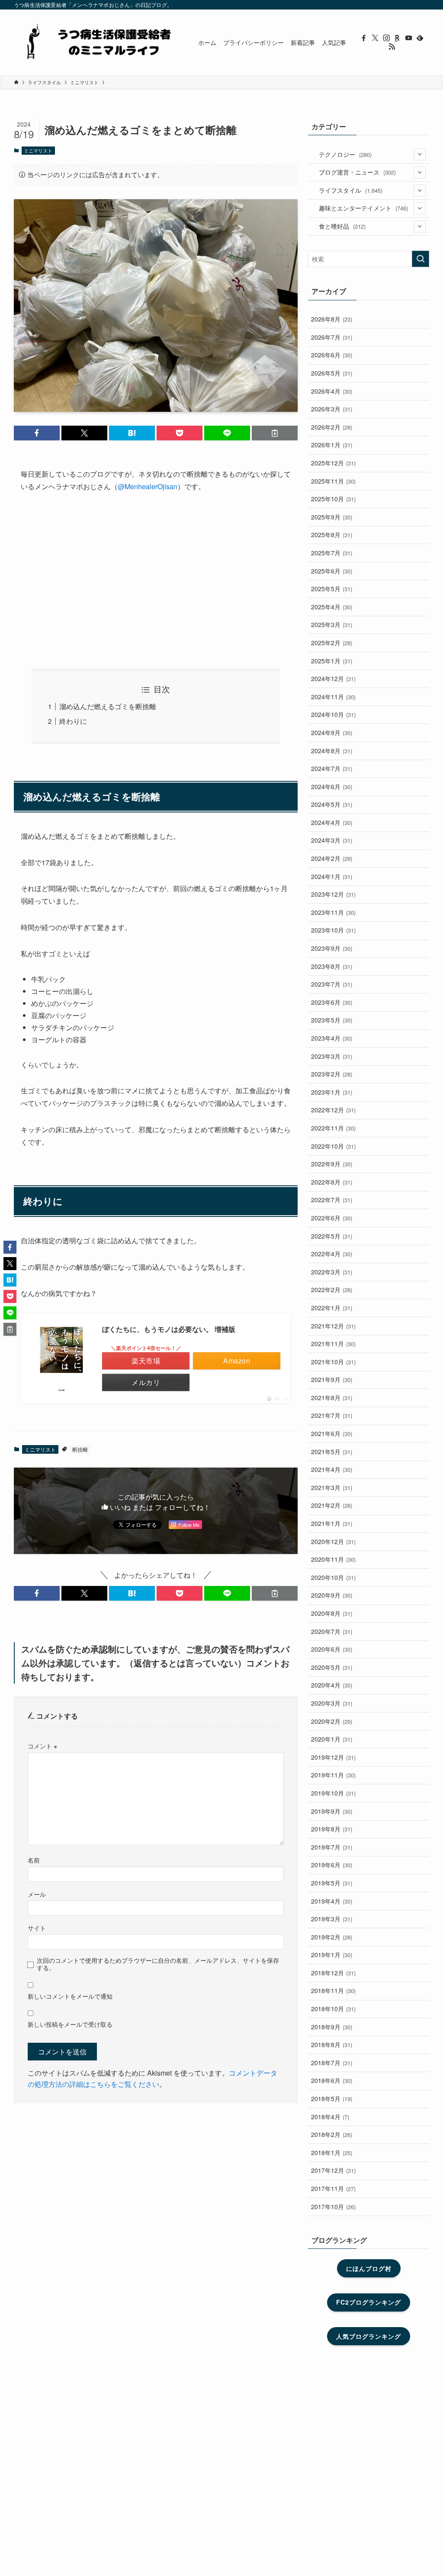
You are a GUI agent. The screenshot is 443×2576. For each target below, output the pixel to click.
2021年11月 (333, 1344)
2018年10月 (333, 2009)
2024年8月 (332, 751)
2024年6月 (332, 786)
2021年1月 (332, 1523)
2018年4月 (330, 2117)
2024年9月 (332, 732)
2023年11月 (333, 912)
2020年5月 (332, 1667)
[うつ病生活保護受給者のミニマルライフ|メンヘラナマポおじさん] (96, 42)
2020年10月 (333, 1577)
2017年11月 (333, 2188)
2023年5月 (332, 1020)
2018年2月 (332, 2134)
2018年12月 (333, 1973)
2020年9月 (332, 1595)
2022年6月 (332, 1218)
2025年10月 (333, 499)
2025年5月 (332, 589)
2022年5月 (332, 1236)
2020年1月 (332, 1739)
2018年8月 (332, 2044)
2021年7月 (332, 1415)
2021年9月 (332, 1379)
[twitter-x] (375, 38)
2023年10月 (333, 930)
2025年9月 (332, 517)
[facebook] (364, 38)
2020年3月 (332, 1703)
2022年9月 (332, 1164)
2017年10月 (333, 2207)
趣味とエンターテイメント (363, 208)
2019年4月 (332, 1901)
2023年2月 (332, 1074)
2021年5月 (332, 1452)
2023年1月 (332, 1092)
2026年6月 (332, 355)
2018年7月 (332, 2063)
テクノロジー (345, 154)
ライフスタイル (351, 190)
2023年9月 (332, 948)
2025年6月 (332, 571)
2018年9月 (332, 2027)
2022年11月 (333, 1128)
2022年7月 (332, 1200)
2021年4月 (332, 1469)
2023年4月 (332, 1038)
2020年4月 (332, 1685)
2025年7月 (332, 553)
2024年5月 (332, 804)
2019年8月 (332, 1829)
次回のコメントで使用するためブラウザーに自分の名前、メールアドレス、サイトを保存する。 (158, 1964)
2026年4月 (332, 391)
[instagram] (386, 38)
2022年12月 (333, 1110)
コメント (42, 1746)
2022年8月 (332, 1182)
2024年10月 (333, 714)
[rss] (392, 47)
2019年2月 (332, 1937)
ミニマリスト (38, 150)
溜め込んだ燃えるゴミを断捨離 (108, 706)
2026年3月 (332, 409)
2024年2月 (332, 858)
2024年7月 (332, 768)
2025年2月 (332, 643)
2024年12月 (333, 678)
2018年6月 (332, 2080)
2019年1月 (332, 1955)
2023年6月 (332, 1002)
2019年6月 (332, 1865)
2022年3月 (332, 1272)
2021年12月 (333, 1326)
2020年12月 (333, 1541)
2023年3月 (332, 1056)
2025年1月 (332, 661)
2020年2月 (332, 1721)
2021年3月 (332, 1487)
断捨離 (80, 1449)
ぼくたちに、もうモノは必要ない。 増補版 (169, 1329)
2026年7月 (332, 337)
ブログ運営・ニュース (357, 172)
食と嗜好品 (342, 226)
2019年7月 (332, 1847)
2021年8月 (332, 1398)
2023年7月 (332, 984)
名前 (34, 1860)
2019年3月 (332, 1919)
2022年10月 (333, 1146)
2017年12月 (333, 2170)
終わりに (73, 721)
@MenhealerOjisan (148, 486)
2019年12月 (333, 1757)
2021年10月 (333, 1362)
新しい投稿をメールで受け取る (70, 2024)
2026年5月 (332, 373)
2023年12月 (333, 894)
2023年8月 (332, 966)
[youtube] (409, 38)
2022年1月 (332, 1308)
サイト (37, 1928)
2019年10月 (333, 1793)
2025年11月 (333, 481)
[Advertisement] (156, 581)
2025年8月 (332, 535)
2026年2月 (332, 427)
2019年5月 (332, 1883)
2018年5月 (332, 2098)
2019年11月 (333, 1775)
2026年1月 (332, 445)
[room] (398, 38)
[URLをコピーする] (275, 433)
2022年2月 (332, 1290)
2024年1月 (332, 876)
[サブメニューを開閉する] (420, 154)
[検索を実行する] (421, 259)
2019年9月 (332, 1811)
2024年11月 (333, 697)
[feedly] (420, 38)
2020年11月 (333, 1559)
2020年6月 (332, 1649)
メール (37, 1894)
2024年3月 (332, 840)
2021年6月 (332, 1433)
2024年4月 (332, 822)
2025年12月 (333, 463)
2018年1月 (332, 2153)
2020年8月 (332, 1613)
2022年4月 (332, 1254)
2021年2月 (332, 1505)
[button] (37, 433)
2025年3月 (332, 624)
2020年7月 (332, 1631)
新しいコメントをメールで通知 (70, 1996)
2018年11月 (333, 1990)
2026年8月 (332, 319)
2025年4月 (332, 607)
